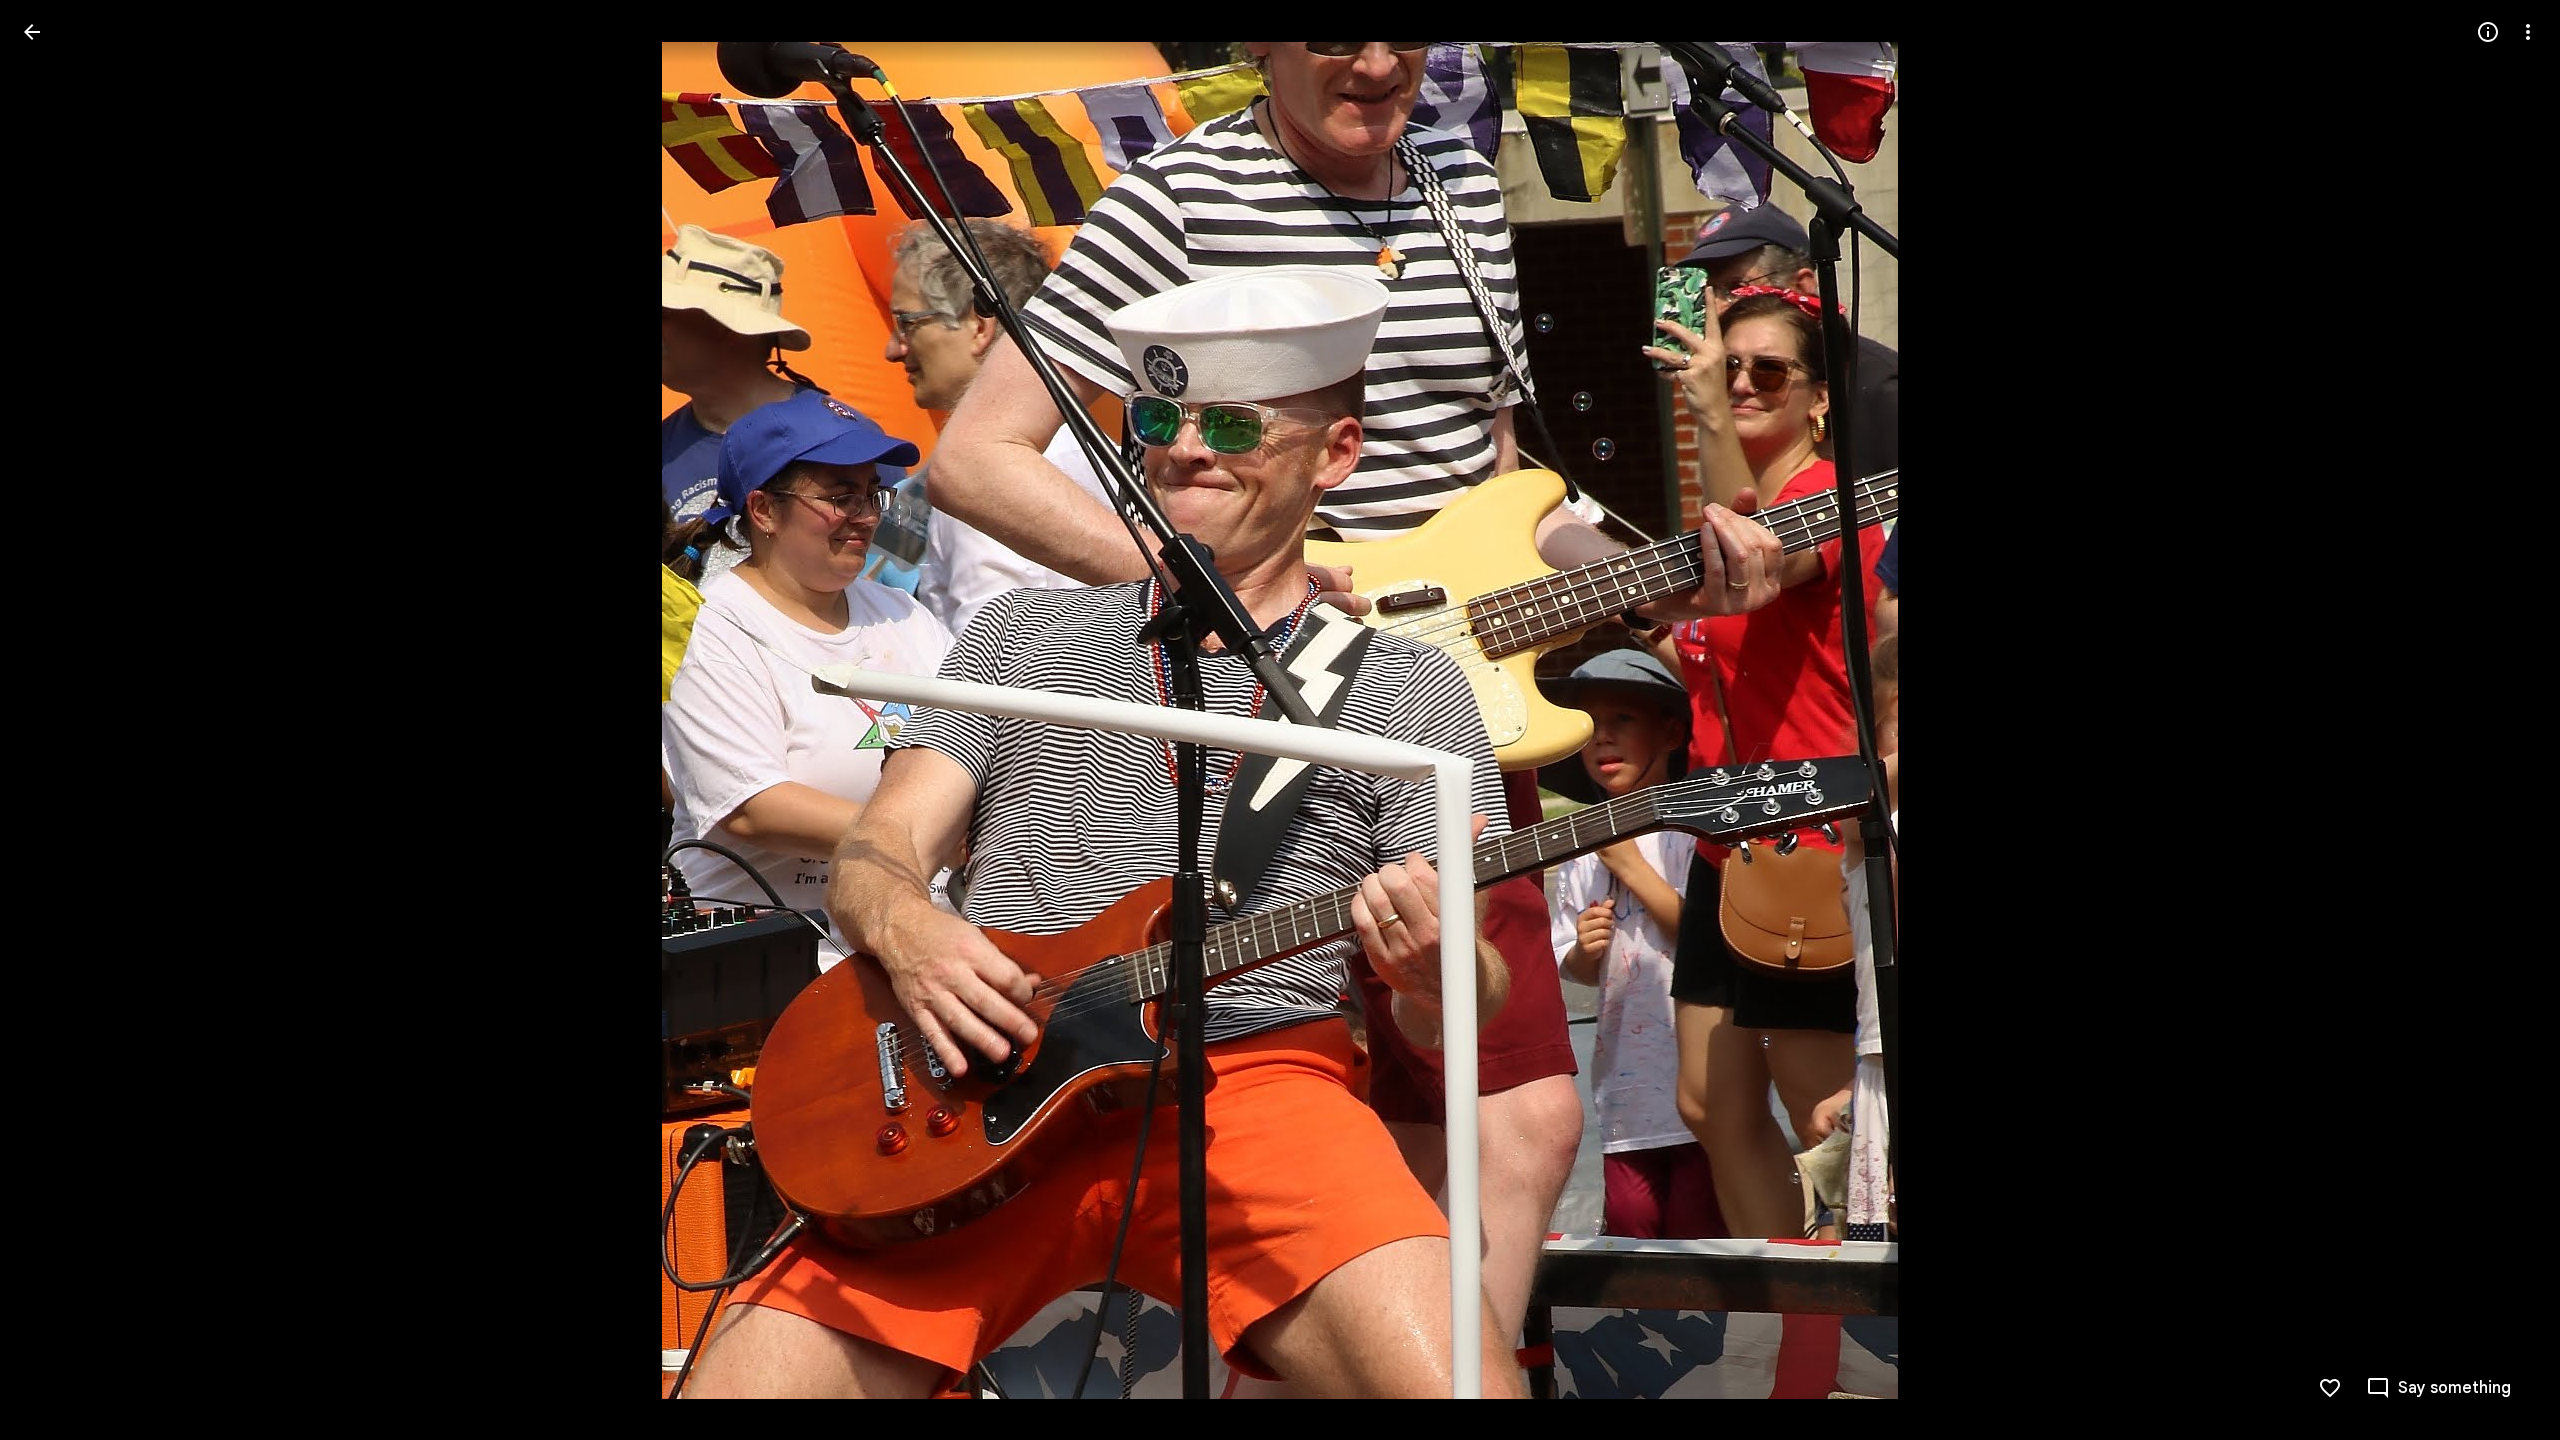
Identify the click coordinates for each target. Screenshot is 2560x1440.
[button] (56, 720)
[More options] (2528, 32)
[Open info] (2488, 32)
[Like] (2330, 1388)
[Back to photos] (32, 32)
